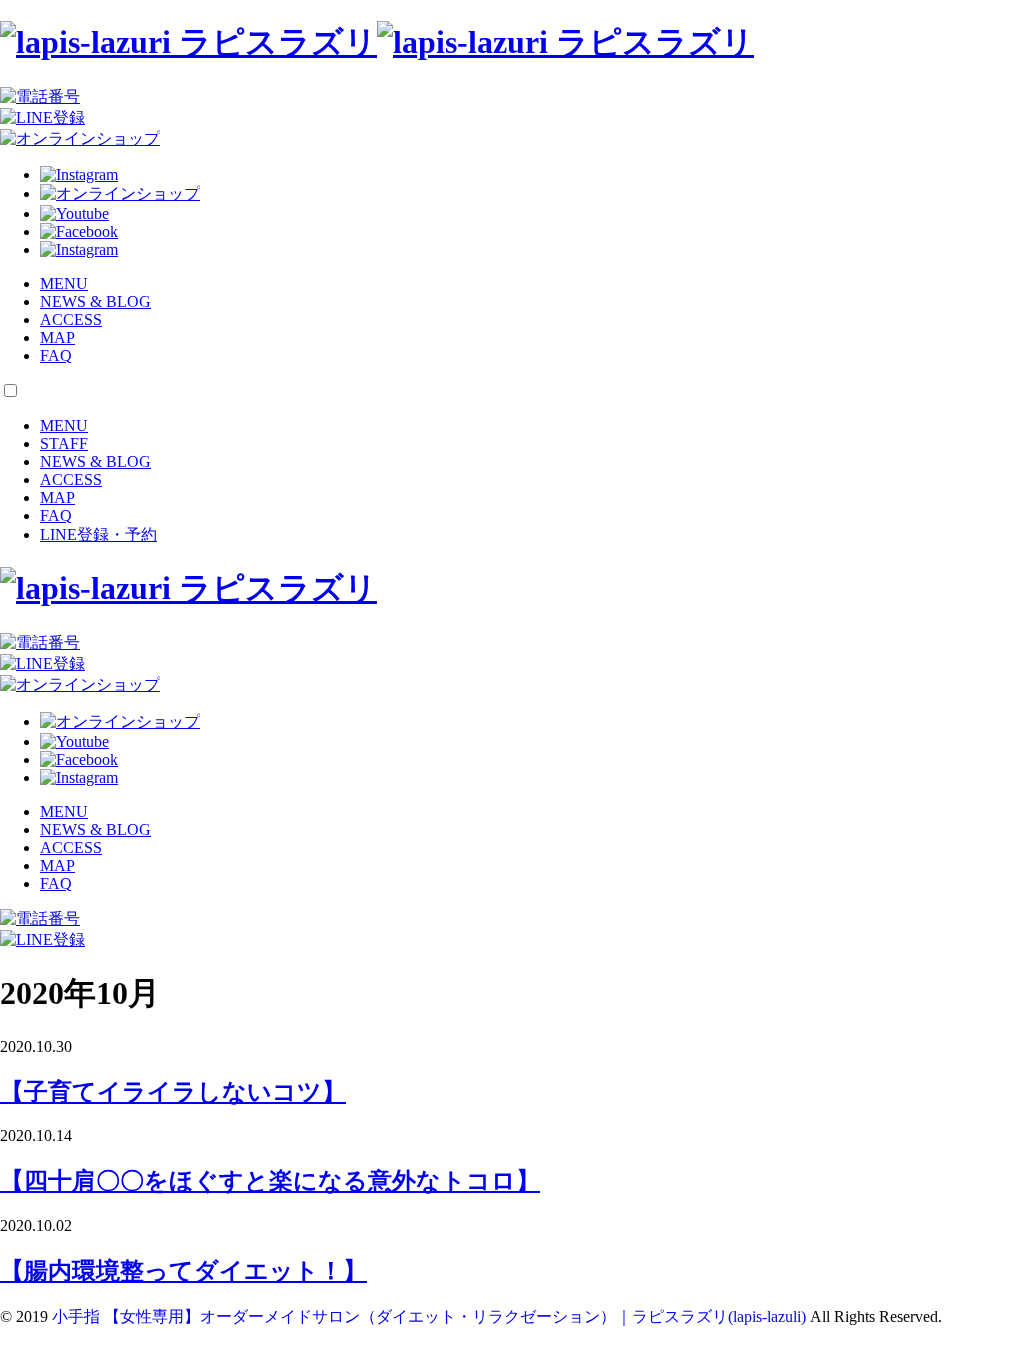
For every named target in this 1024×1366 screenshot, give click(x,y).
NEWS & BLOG (95, 301)
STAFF (64, 443)
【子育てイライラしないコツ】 (173, 1092)
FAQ (56, 355)
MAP (57, 337)
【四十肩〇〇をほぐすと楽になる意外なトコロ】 (270, 1181)
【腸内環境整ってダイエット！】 (183, 1271)
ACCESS (71, 319)
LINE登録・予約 (98, 534)
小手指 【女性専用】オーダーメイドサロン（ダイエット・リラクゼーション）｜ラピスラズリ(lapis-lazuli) (429, 1316)
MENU (64, 283)
